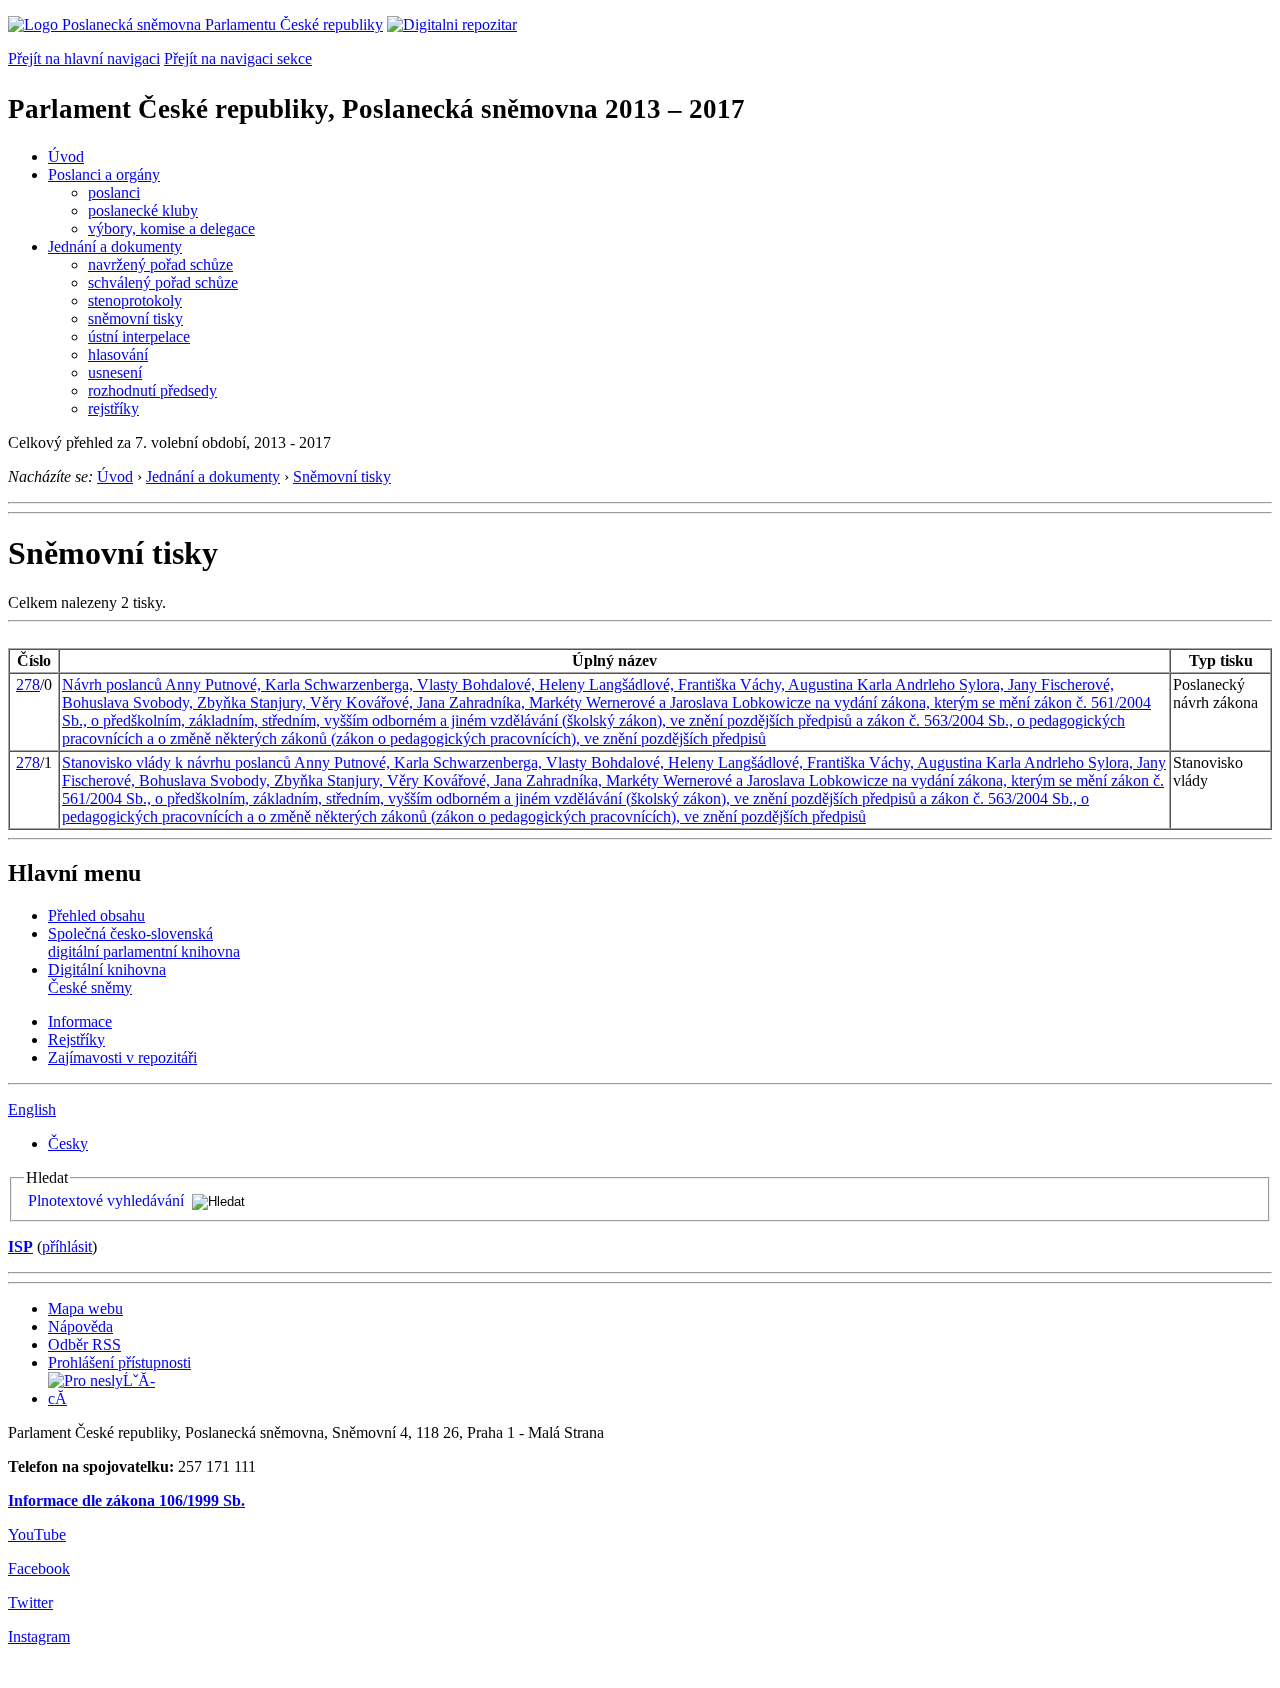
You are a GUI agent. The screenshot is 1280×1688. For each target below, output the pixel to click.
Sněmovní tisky (342, 476)
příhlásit (67, 1246)
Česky (68, 1143)
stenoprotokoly (135, 300)
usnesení (115, 372)
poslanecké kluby (143, 210)
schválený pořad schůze (163, 282)
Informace (80, 1021)
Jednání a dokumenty (115, 246)
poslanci (114, 192)
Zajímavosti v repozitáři (122, 1057)
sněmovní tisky (135, 318)
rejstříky (113, 408)
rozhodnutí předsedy (152, 390)
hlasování (118, 354)
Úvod (66, 156)
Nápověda (80, 1326)
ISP (20, 1246)
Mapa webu (85, 1308)
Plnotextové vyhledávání (106, 1200)
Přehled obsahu (96, 915)
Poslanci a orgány (104, 174)
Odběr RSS (84, 1344)
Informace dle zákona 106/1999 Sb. (126, 1500)
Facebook (39, 1568)
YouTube (37, 1534)
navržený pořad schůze (160, 264)
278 (28, 684)
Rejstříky (76, 1039)
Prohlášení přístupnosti (119, 1362)
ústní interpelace (139, 336)
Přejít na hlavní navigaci (84, 58)
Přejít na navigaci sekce (238, 58)
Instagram (39, 1636)
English (32, 1109)
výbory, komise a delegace (171, 228)
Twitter (30, 1602)
